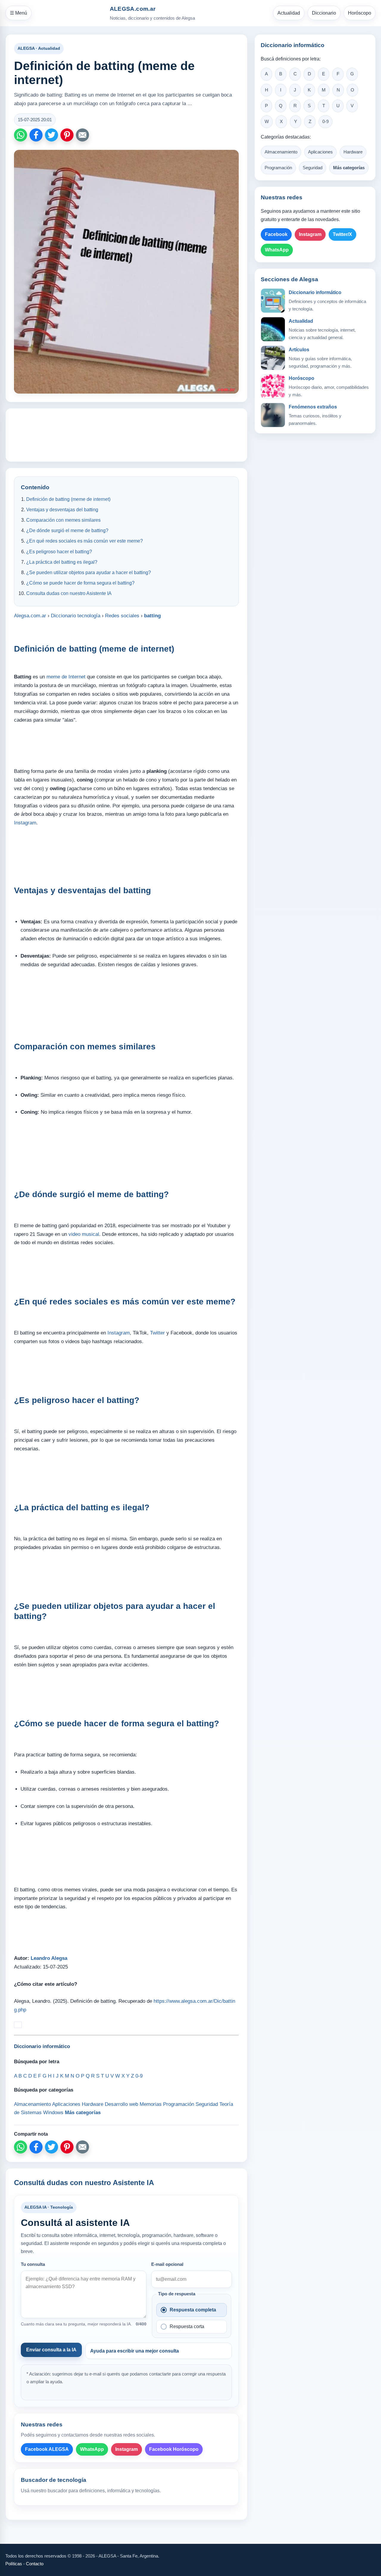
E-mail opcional (167, 2264)
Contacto (35, 2564)
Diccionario (324, 13)
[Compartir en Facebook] (36, 135)
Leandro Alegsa (49, 1958)
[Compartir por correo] (82, 135)
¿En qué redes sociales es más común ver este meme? (85, 541)
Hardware (353, 152)
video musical (84, 1234)
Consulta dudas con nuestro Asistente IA (69, 593)
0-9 (325, 122)
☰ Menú (18, 13)
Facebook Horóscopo (174, 2449)
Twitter (157, 1333)
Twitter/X (342, 234)
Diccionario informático (315, 292)
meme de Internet (66, 677)
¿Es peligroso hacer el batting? (59, 552)
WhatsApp (92, 2449)
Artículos (299, 350)
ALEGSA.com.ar (133, 9)
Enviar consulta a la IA (51, 2350)
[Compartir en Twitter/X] (51, 135)
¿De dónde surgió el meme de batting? (67, 530)
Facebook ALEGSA (47, 2449)
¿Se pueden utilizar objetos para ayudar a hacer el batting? (89, 572)
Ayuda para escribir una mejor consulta (135, 2351)
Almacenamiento (281, 152)
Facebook (276, 234)
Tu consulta (33, 2264)
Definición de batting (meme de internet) (68, 499)
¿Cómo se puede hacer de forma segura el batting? (80, 583)
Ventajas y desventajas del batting (62, 510)
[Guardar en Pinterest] (67, 135)
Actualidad (289, 13)
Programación (278, 168)
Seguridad (313, 168)
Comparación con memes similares (63, 520)
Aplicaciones (320, 152)
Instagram (25, 823)
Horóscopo (360, 13)
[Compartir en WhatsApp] (21, 135)
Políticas (14, 2564)
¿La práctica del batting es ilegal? (62, 562)
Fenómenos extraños (313, 407)
